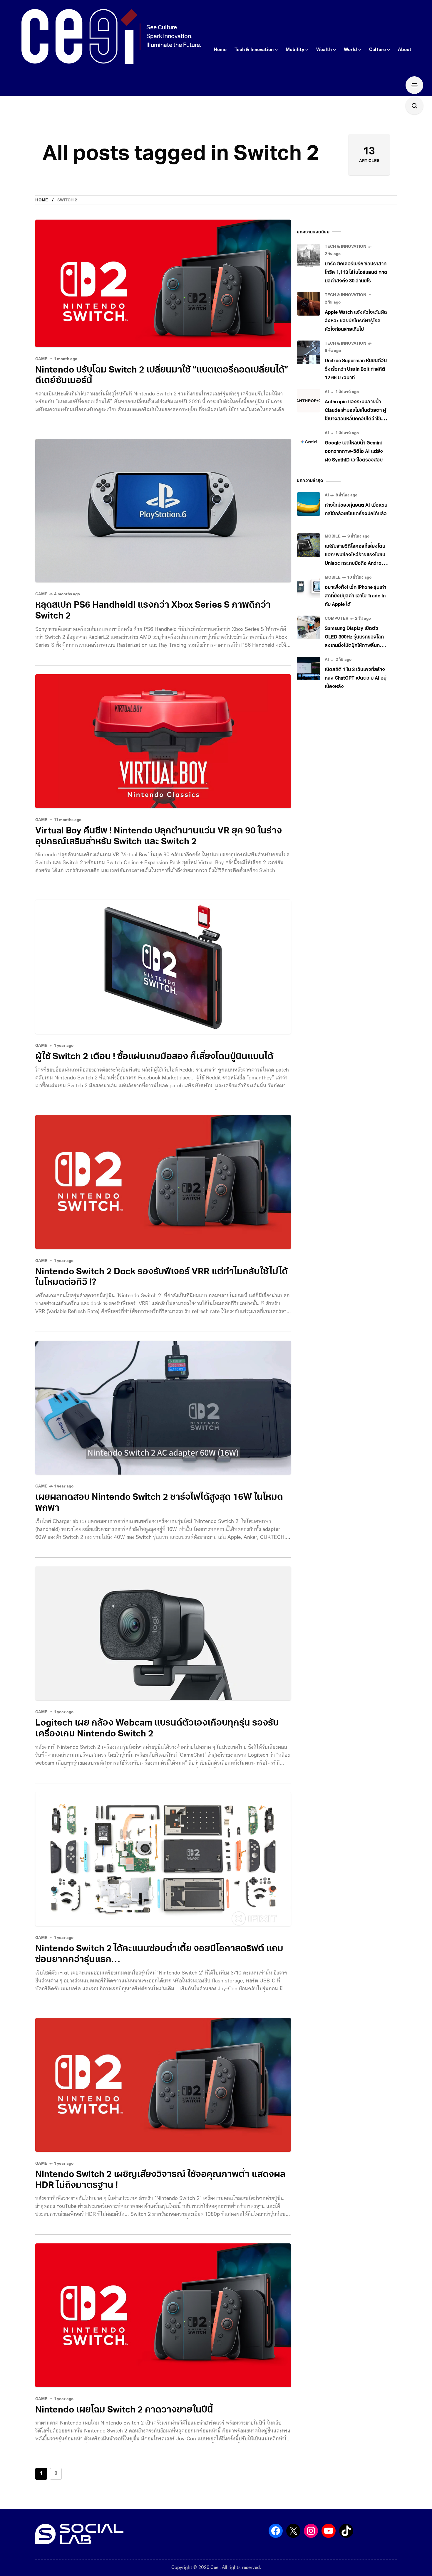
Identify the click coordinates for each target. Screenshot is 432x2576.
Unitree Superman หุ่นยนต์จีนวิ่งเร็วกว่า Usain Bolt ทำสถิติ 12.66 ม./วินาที (356, 370)
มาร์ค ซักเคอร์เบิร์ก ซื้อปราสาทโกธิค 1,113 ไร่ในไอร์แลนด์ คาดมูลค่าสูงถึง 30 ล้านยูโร (356, 273)
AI (327, 392)
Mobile (333, 536)
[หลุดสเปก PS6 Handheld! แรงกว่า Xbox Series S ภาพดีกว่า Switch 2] (163, 511)
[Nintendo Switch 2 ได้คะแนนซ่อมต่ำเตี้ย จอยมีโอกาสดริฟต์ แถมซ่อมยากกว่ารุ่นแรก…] (163, 1859)
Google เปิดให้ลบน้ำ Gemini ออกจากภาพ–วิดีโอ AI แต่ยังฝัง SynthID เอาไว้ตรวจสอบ (354, 452)
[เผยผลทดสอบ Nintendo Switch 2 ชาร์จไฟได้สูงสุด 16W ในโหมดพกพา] (163, 1408)
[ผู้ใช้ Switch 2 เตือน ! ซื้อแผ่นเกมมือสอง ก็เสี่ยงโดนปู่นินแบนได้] (163, 967)
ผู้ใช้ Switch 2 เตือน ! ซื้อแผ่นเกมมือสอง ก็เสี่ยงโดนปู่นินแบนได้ (154, 1057)
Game (41, 359)
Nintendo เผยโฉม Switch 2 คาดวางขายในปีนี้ (124, 2410)
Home (42, 200)
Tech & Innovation (345, 247)
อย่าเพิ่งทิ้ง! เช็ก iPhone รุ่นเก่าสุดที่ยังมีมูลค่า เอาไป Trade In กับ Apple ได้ (355, 596)
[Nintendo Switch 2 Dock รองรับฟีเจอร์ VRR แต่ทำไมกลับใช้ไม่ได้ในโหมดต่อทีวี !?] (163, 1182)
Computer (336, 619)
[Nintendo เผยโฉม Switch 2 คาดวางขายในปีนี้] (163, 2315)
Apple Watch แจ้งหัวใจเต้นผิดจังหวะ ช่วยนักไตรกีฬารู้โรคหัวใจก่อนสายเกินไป (356, 321)
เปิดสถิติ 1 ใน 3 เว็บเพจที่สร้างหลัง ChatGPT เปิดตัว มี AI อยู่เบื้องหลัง (356, 678)
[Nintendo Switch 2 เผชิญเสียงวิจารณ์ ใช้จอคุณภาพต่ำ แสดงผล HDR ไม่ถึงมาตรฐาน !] (163, 2085)
